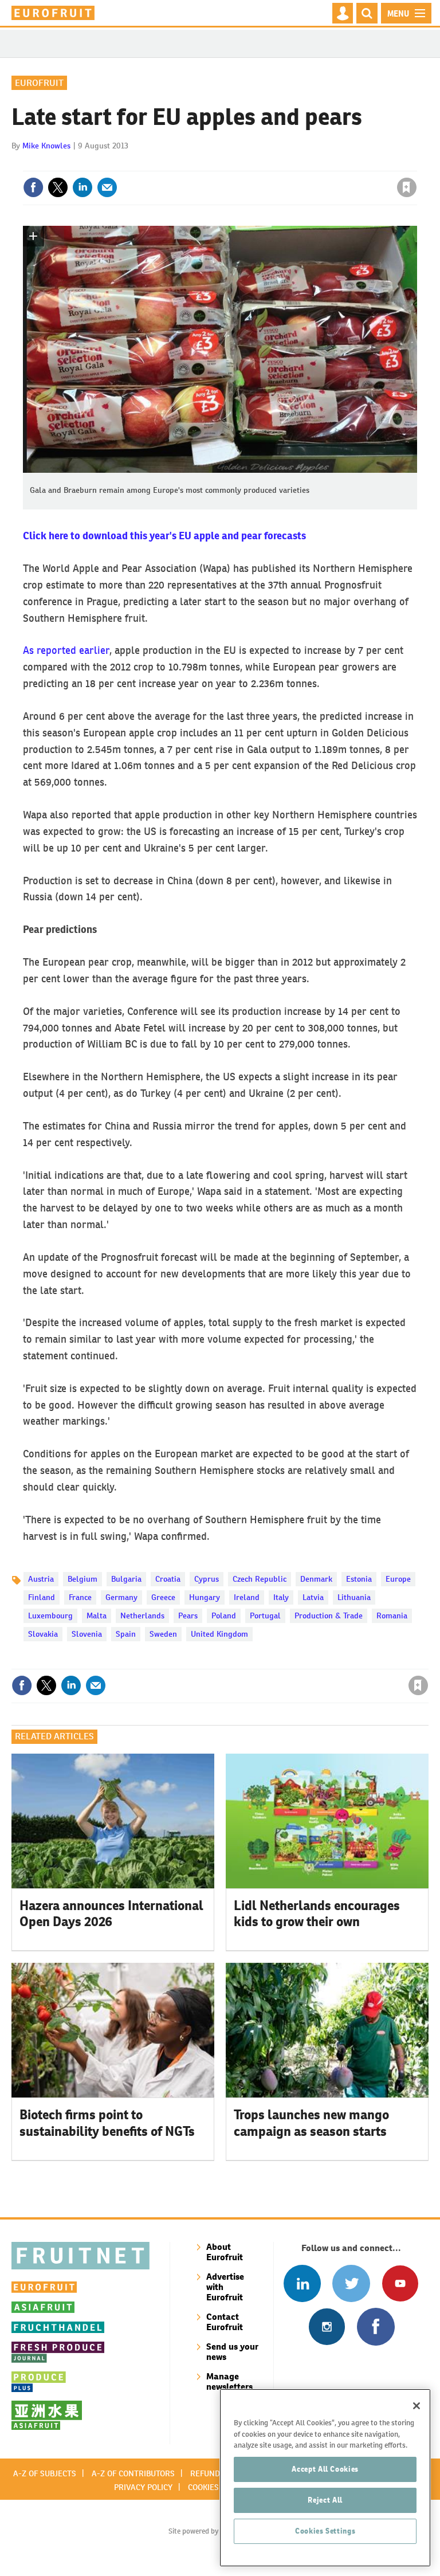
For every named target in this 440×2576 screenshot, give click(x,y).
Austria (41, 1579)
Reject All (325, 2500)
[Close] (417, 2406)
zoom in (33, 236)
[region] (325, 2478)
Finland (42, 1597)
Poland (224, 1616)
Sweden (163, 1634)
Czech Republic (260, 1579)
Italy (281, 1597)
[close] (416, 164)
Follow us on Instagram (327, 2326)
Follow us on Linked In (302, 2283)
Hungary (205, 1597)
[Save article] (407, 187)
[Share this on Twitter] (58, 187)
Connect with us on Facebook (376, 2326)
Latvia (313, 1597)
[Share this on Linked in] (82, 187)
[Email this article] (107, 187)
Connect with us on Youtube (400, 2283)
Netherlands (142, 1616)
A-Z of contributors (133, 2473)
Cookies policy (217, 2487)
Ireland (247, 1597)
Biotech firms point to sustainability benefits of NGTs (107, 2123)
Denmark (316, 1579)
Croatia (168, 1579)
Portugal (265, 1616)
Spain (126, 1634)
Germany (121, 1597)
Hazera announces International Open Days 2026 (111, 1914)
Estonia (359, 1579)
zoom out (54, 236)
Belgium (82, 1579)
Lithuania (354, 1597)
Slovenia (87, 1634)
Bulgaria (126, 1579)
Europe (398, 1579)
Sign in (270, 164)
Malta (97, 1616)
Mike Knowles (46, 146)
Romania (392, 1616)
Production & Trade (329, 1616)
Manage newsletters (229, 2381)
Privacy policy (143, 2487)
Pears (188, 1616)
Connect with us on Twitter (351, 2283)
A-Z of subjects (45, 2473)
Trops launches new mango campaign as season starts (311, 2123)
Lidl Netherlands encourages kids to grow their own (317, 1914)
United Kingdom (219, 1634)
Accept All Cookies (325, 2469)
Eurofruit (39, 83)
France (80, 1597)
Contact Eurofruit (225, 2322)
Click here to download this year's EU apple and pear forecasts (164, 536)
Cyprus (207, 1579)
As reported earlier (66, 650)
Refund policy (219, 2473)
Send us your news (232, 2352)
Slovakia (43, 1634)
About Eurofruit (225, 2252)
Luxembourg (50, 1616)
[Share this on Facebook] (33, 187)
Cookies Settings (325, 2531)
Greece (163, 1597)
